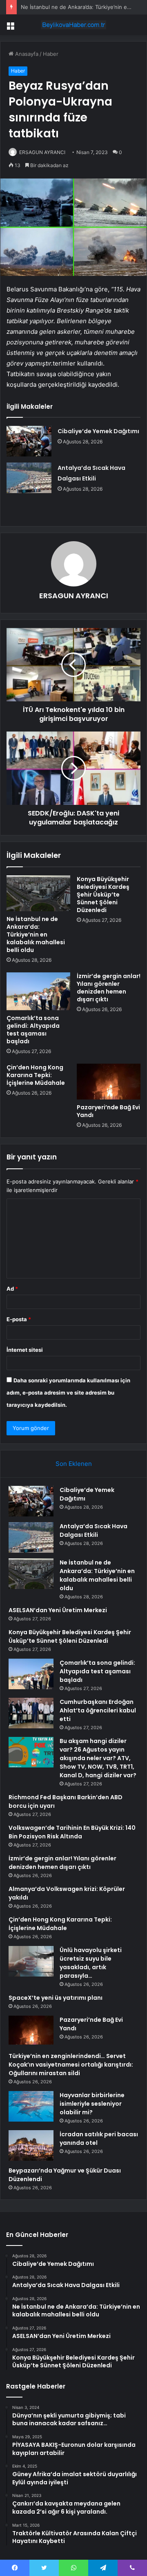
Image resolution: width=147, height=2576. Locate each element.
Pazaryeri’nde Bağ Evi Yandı (108, 1111)
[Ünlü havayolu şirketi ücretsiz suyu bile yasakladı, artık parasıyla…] (31, 1961)
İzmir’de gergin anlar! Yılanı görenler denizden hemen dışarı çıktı (109, 988)
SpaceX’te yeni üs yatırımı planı (56, 1998)
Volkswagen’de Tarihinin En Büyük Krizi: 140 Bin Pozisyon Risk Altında (72, 1832)
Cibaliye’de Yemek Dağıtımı (98, 431)
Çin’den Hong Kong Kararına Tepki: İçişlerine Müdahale (36, 1075)
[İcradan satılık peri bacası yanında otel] (31, 2145)
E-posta (19, 1319)
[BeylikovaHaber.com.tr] (73, 25)
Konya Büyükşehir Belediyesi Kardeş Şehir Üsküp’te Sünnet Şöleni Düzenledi (103, 895)
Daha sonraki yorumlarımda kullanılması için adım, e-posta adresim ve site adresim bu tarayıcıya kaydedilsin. (68, 1393)
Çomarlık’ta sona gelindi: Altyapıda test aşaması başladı (33, 1030)
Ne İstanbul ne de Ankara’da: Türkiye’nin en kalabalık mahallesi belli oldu (36, 934)
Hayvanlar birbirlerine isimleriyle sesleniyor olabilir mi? (92, 2104)
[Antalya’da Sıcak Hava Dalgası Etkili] (29, 478)
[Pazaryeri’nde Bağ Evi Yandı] (109, 1082)
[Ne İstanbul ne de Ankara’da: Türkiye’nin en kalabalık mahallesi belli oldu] (38, 893)
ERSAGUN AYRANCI (42, 152)
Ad (12, 1289)
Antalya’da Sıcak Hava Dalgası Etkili (94, 1530)
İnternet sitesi (25, 1350)
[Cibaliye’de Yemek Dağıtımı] (29, 441)
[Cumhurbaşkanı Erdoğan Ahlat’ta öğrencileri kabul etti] (31, 1713)
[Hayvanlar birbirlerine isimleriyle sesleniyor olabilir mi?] (31, 2106)
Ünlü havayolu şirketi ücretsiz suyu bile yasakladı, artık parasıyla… (91, 1963)
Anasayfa (26, 54)
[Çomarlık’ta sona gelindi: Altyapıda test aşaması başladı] (38, 991)
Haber (51, 54)
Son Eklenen (74, 1464)
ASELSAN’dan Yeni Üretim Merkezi (58, 1610)
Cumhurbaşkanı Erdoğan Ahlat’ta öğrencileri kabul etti (98, 1710)
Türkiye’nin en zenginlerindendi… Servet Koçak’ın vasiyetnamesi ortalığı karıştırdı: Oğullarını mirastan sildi (71, 2065)
